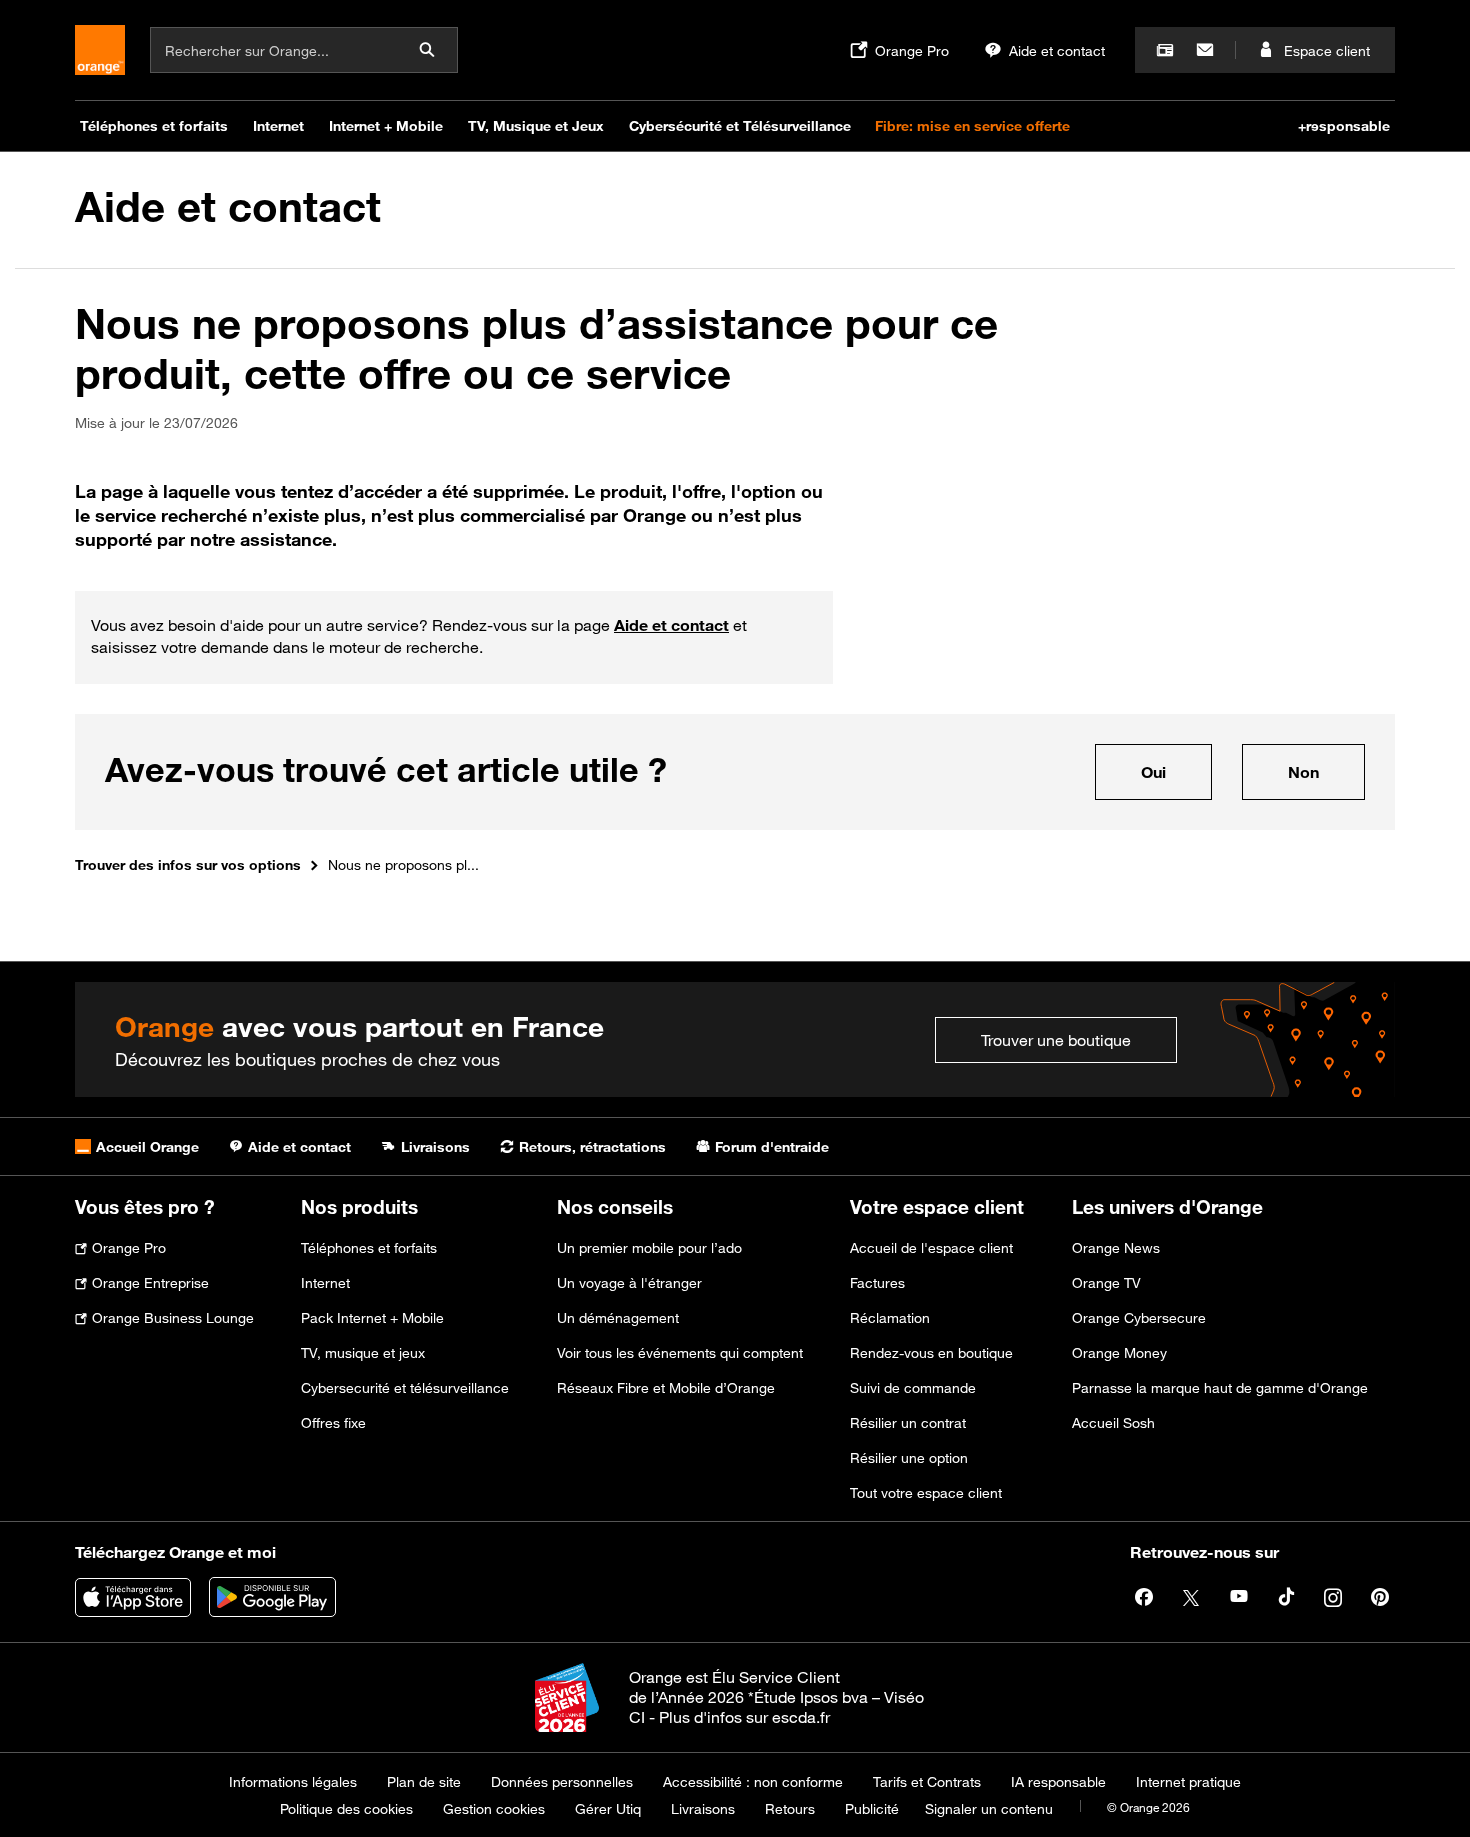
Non (1326, 771)
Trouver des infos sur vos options (188, 864)
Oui (1176, 771)
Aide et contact (228, 207)
